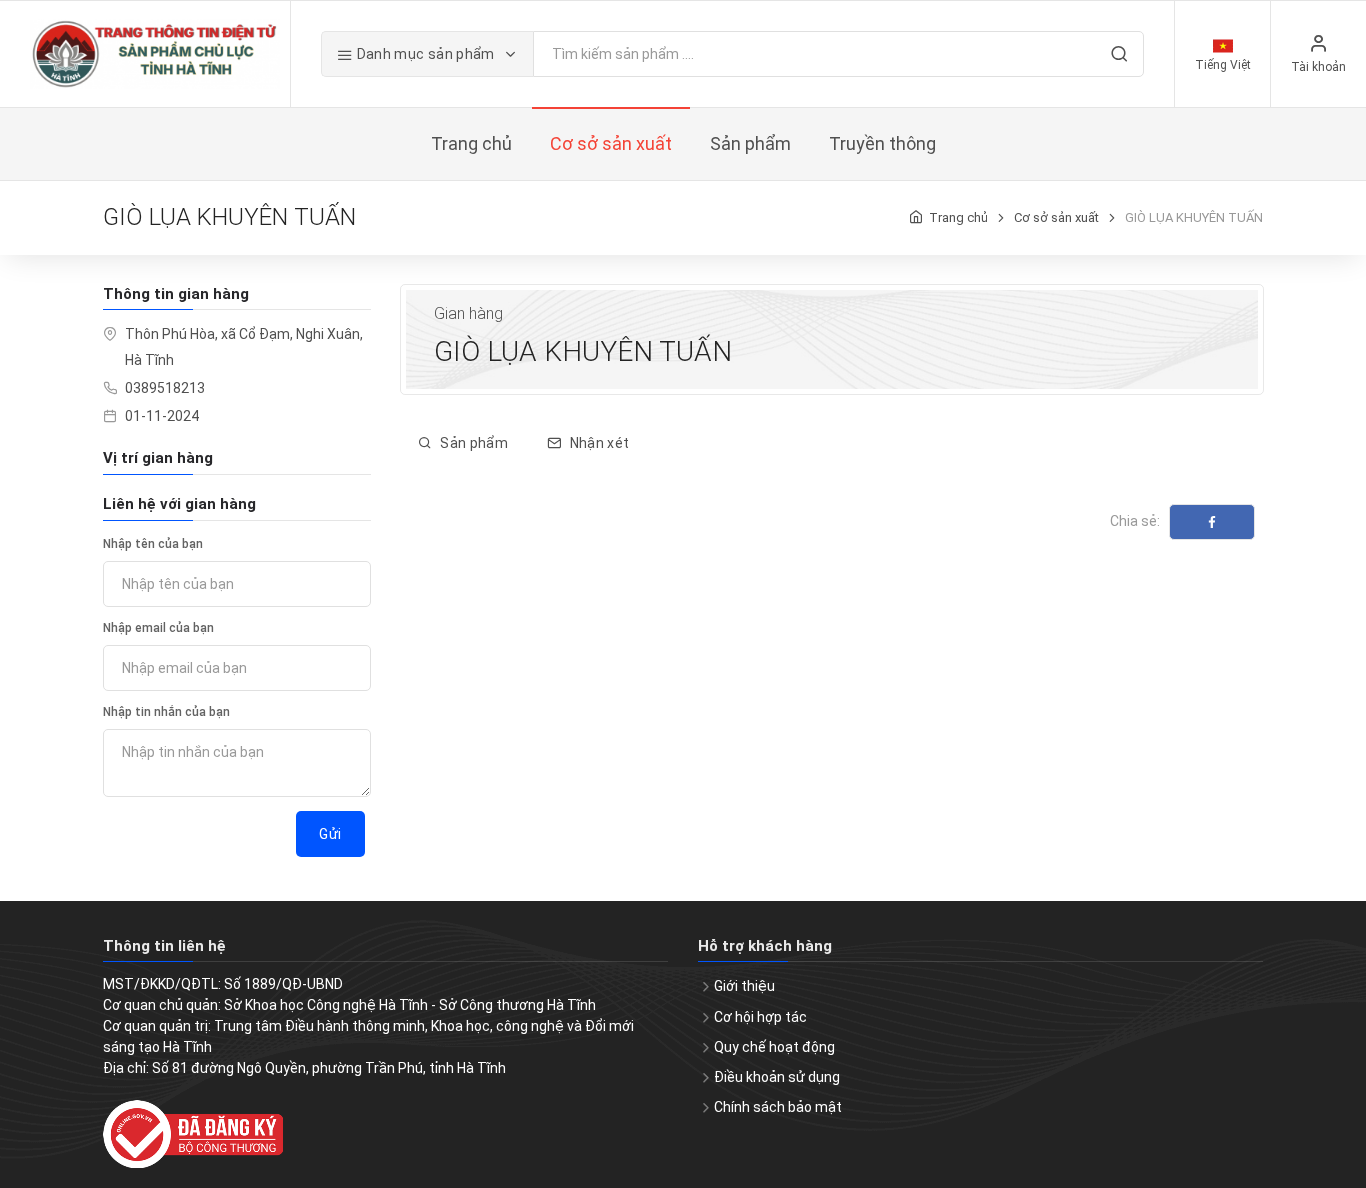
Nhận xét (597, 443)
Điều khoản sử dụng (777, 1077)
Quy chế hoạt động (774, 1047)
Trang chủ (958, 217)
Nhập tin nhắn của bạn (166, 712)
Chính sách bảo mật (778, 1107)
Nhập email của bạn (158, 628)
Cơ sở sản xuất (1056, 217)
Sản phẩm (472, 443)
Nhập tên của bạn (153, 544)
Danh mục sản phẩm (425, 54)
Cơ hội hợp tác (760, 1017)
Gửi (330, 834)
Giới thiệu (744, 986)
